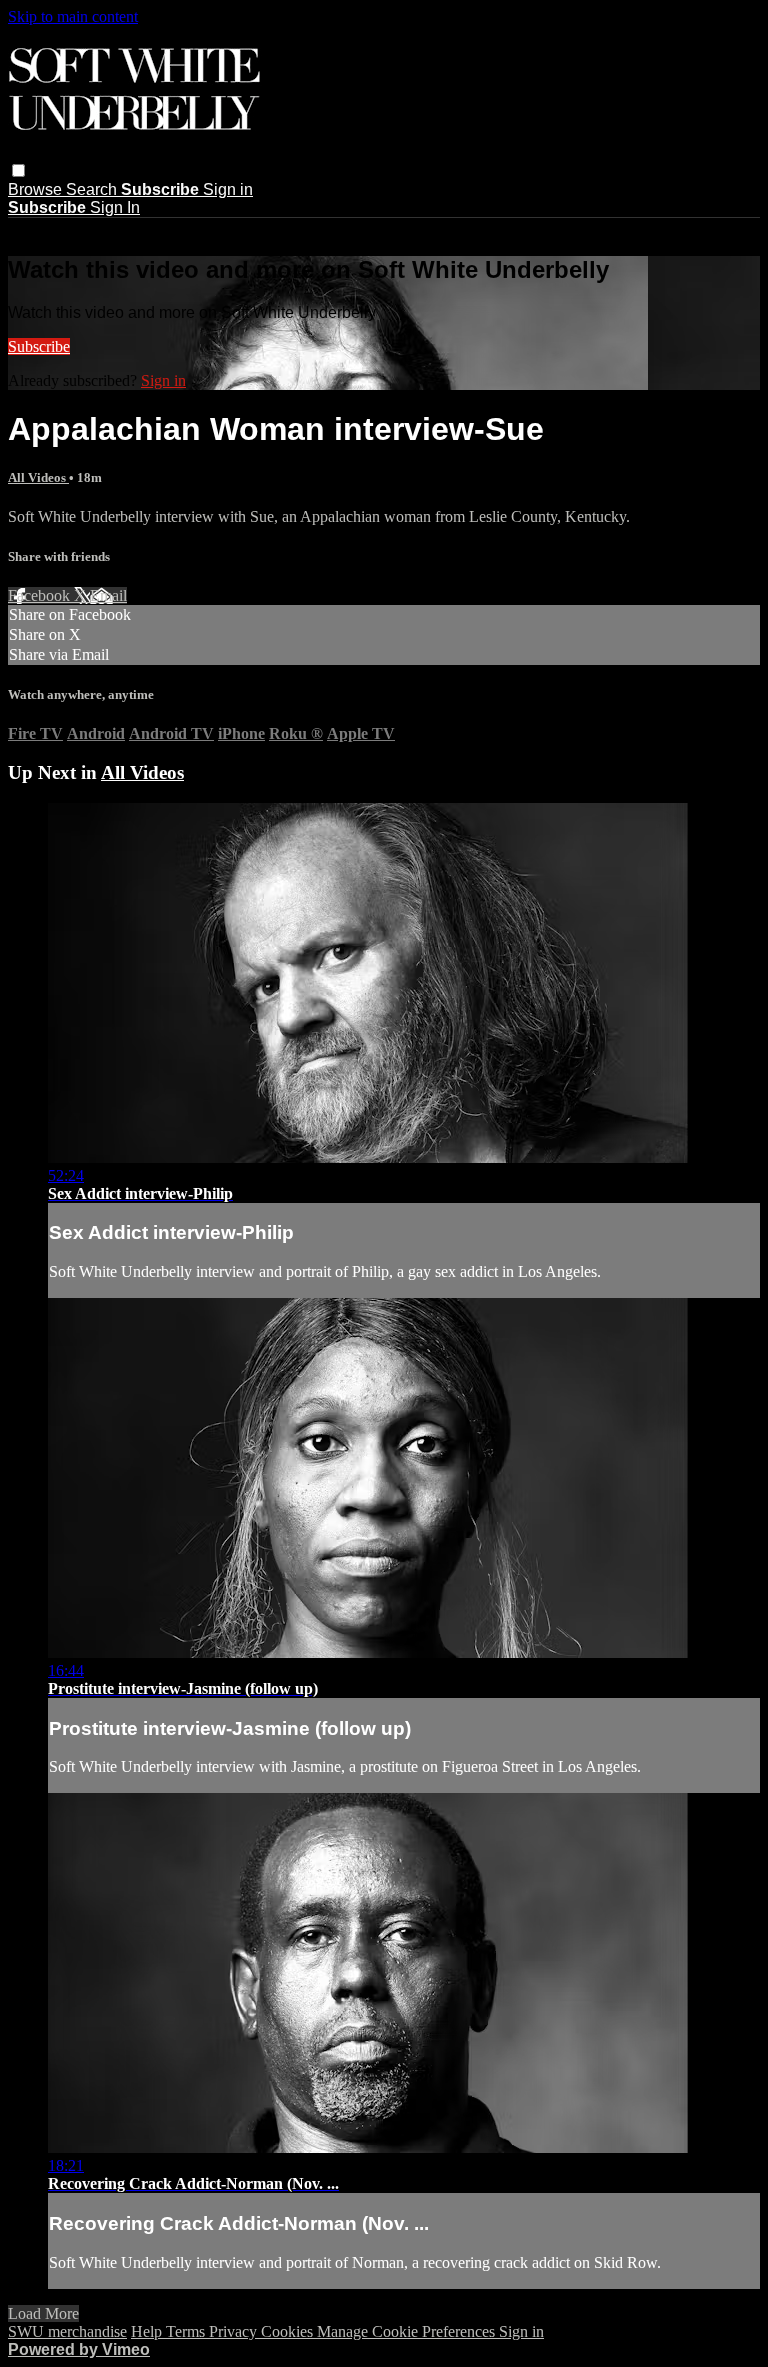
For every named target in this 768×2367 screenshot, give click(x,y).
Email (108, 595)
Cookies (289, 2331)
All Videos (38, 477)
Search (93, 189)
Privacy (235, 2331)
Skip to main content (73, 16)
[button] (18, 170)
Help (148, 2331)
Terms (187, 2331)
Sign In (115, 207)
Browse (37, 189)
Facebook (41, 595)
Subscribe (39, 346)
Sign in (228, 189)
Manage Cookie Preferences (408, 2331)
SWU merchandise (67, 2331)
